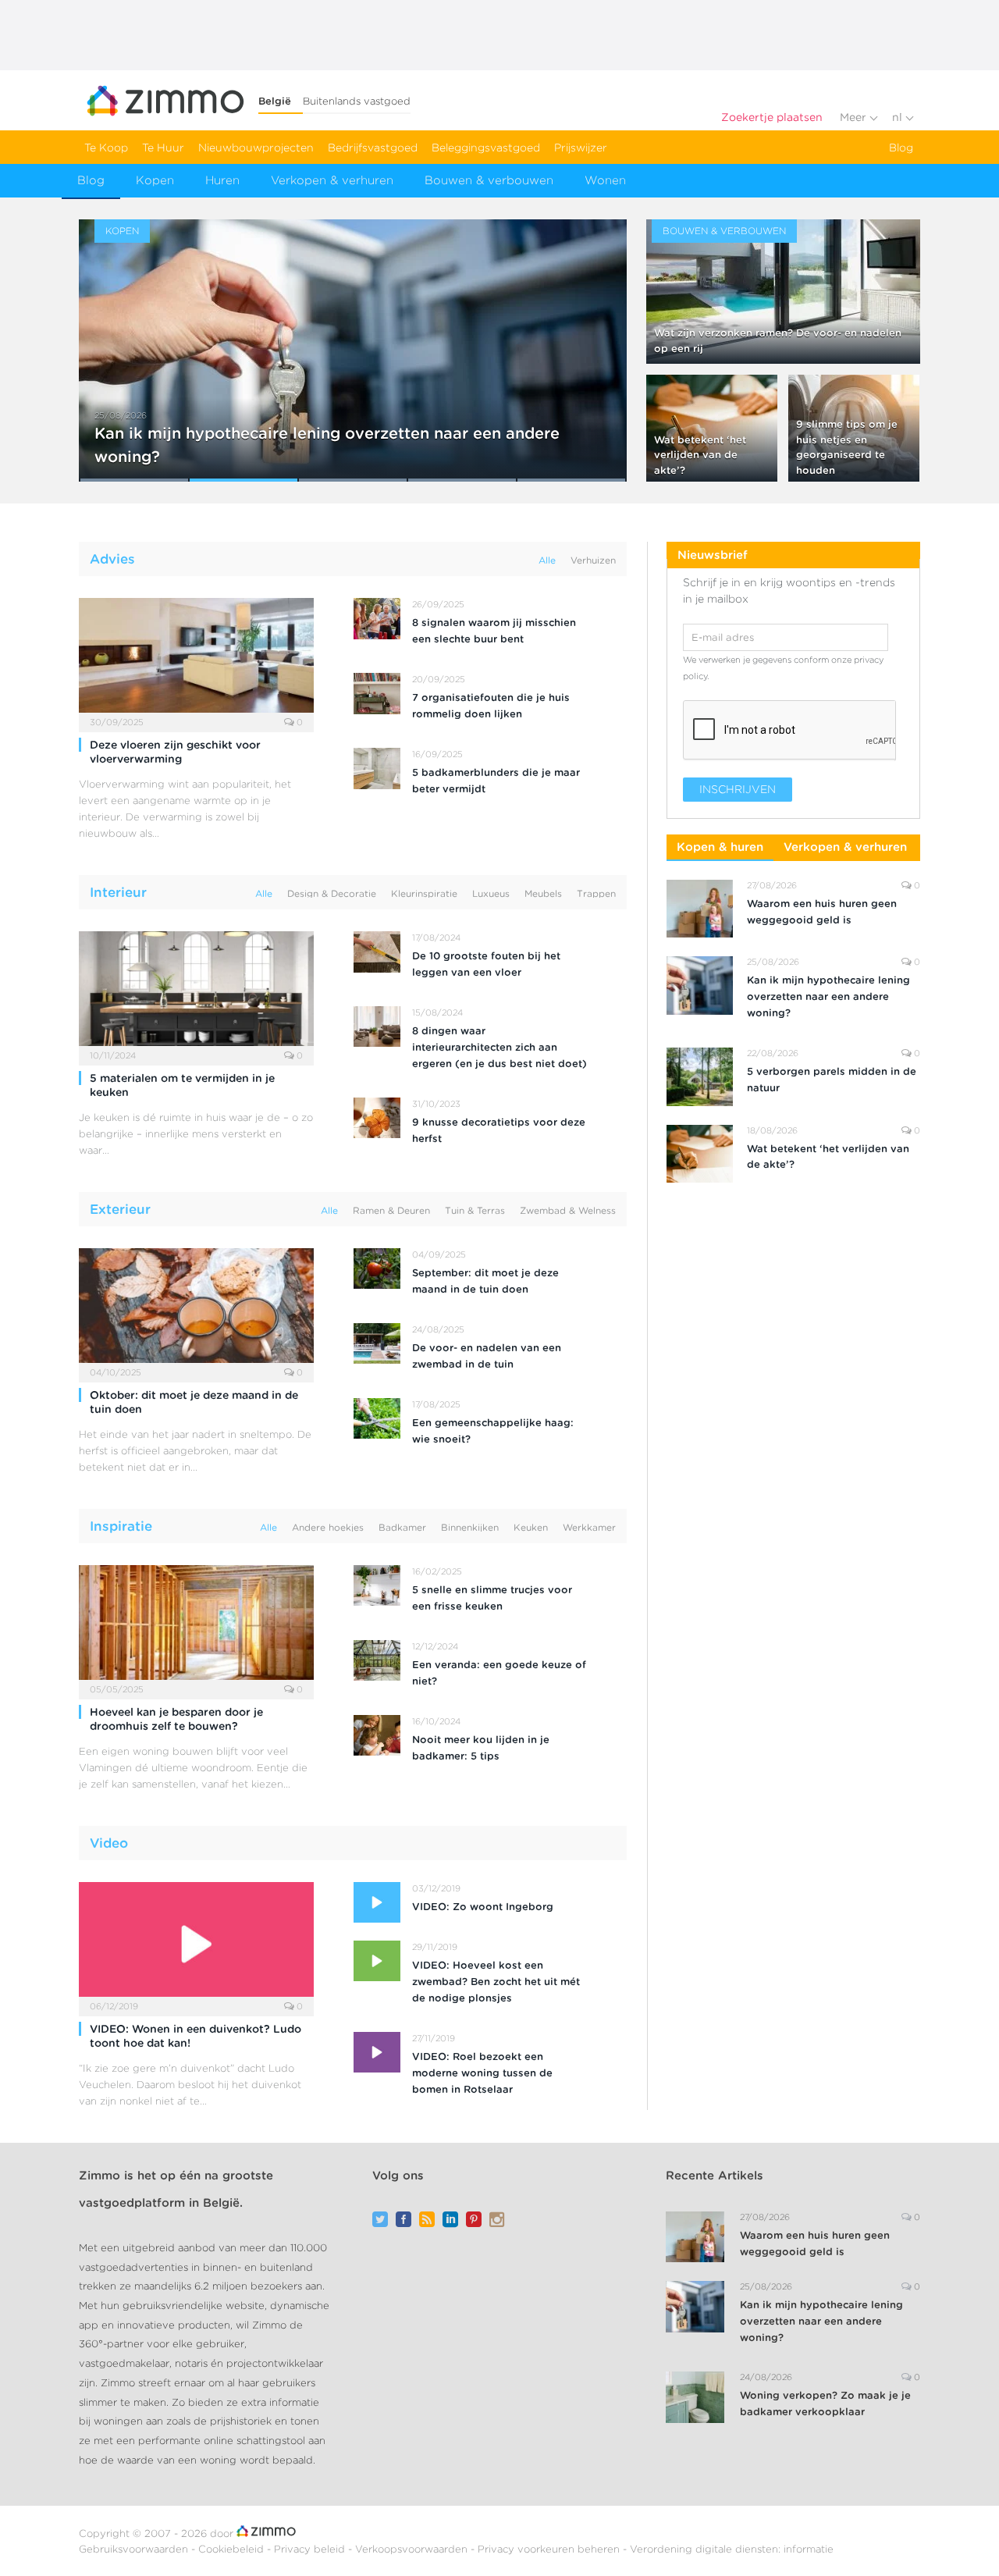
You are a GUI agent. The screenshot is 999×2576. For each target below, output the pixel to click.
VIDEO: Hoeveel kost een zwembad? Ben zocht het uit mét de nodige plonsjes (496, 1982)
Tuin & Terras (475, 1210)
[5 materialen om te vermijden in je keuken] (196, 993)
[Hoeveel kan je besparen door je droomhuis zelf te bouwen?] (196, 1627)
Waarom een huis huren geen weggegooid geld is (822, 912)
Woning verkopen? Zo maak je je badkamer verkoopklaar (825, 2403)
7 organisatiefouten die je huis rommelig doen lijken (491, 706)
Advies (112, 559)
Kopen (155, 180)
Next (598, 341)
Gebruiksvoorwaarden (135, 2549)
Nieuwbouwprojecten (256, 148)
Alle (547, 560)
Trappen (596, 893)
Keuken (531, 1527)
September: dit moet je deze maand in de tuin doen (485, 1281)
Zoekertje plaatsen (772, 117)
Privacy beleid (311, 2549)
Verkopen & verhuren (332, 180)
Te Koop (106, 148)
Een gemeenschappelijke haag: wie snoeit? (493, 1431)
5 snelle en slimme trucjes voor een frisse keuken (492, 1598)
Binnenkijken (470, 1527)
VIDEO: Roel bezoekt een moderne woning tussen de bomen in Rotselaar (482, 2073)
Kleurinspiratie (424, 893)
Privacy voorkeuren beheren (550, 2549)
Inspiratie (121, 1526)
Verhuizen (593, 560)
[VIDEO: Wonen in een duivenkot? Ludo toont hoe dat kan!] (196, 1944)
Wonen (605, 180)
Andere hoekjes (328, 1527)
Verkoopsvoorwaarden (413, 2549)
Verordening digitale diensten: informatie (732, 2549)
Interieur (118, 892)
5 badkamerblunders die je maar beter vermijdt (496, 781)
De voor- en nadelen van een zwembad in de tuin (487, 1356)
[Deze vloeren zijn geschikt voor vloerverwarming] (196, 660)
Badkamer (402, 1527)
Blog (901, 148)
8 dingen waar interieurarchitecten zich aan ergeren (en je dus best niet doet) (499, 1047)
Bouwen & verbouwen (489, 180)
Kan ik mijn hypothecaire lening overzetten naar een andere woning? (828, 996)
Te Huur (163, 148)
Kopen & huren (720, 847)
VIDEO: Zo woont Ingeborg (483, 1907)
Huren (222, 180)
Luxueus (491, 893)
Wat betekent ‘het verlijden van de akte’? (700, 455)
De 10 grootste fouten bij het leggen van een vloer (486, 964)
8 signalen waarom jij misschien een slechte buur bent (494, 631)
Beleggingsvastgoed (486, 148)
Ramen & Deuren (391, 1210)
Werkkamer (589, 1527)
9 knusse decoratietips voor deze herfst (499, 1130)
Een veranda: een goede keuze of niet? (499, 1673)
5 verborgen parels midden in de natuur (832, 1080)
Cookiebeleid (233, 2549)
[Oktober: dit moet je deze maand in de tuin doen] (196, 1310)
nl (899, 117)
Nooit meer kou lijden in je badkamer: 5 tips (481, 1748)
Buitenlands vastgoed (357, 101)
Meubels (543, 893)
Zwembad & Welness (568, 1210)
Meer (855, 117)
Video (109, 1843)
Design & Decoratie (332, 893)
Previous (107, 341)
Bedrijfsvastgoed (373, 148)
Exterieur (120, 1209)
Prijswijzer (581, 148)
